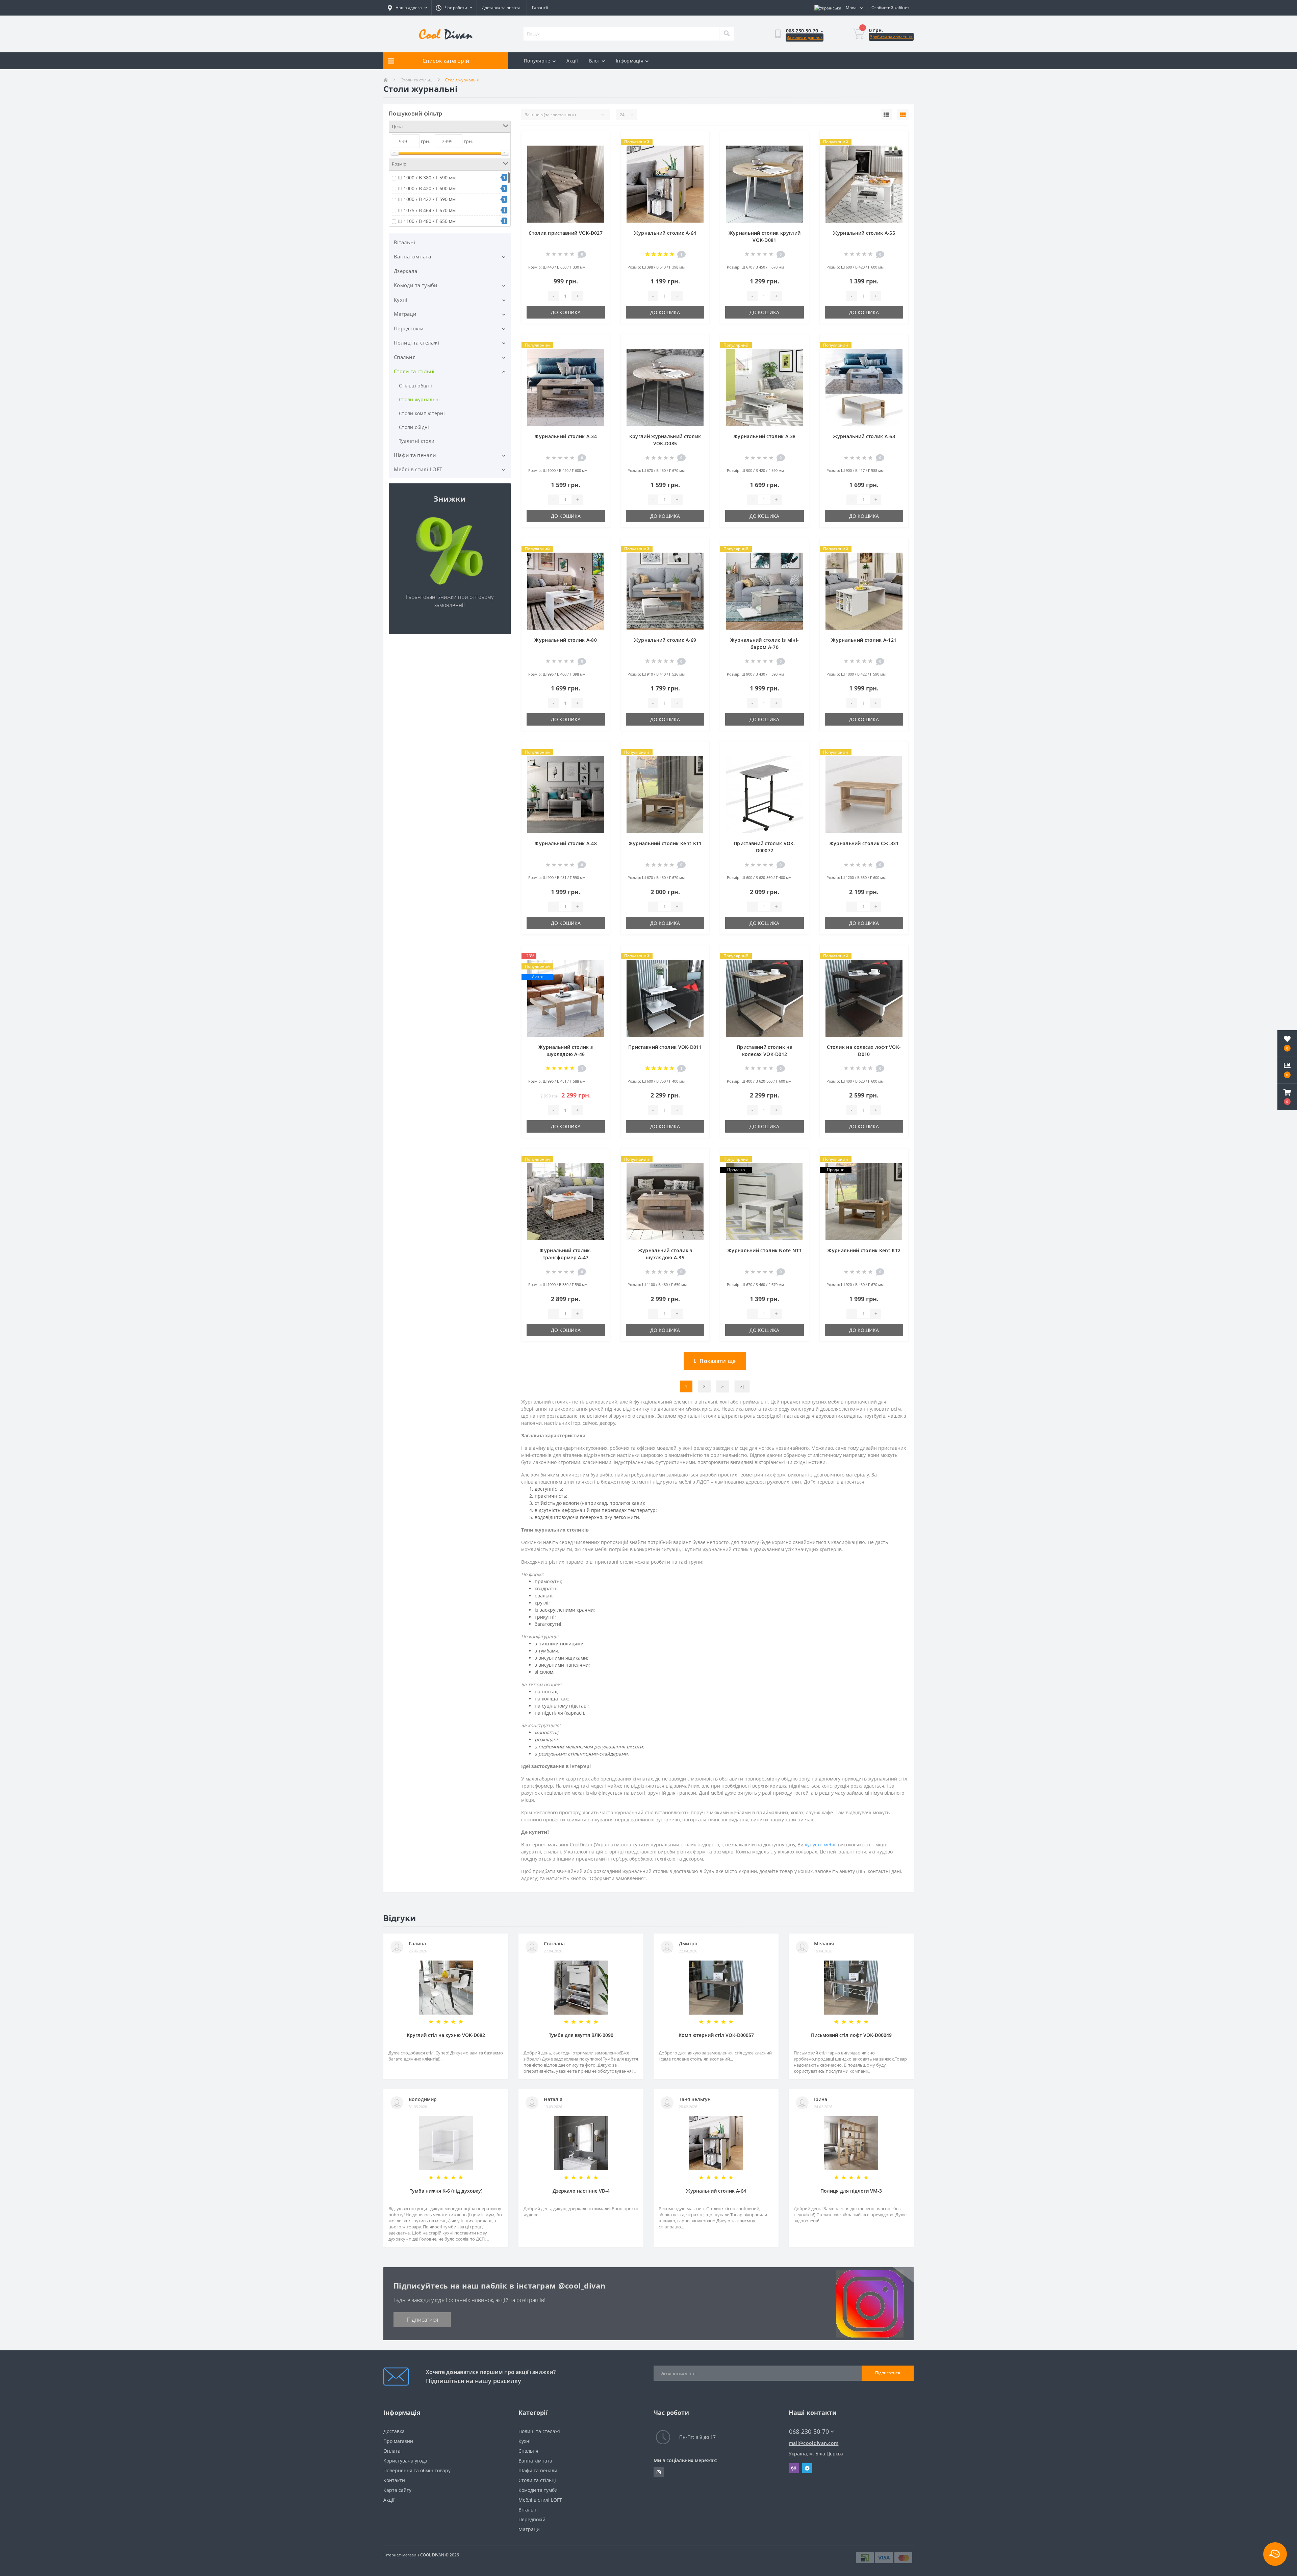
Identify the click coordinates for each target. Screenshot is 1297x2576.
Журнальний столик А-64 (665, 233)
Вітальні (404, 242)
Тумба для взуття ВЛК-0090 (581, 2035)
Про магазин (398, 2441)
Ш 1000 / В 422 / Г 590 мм (427, 199)
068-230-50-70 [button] (809, 2432)
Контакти (394, 2480)
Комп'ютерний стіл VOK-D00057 (716, 2035)
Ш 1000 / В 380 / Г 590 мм (427, 178)
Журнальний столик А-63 (864, 436)
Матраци (405, 314)
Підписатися (422, 2320)
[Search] (727, 34)
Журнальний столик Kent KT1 (665, 843)
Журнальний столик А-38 (765, 436)
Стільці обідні (415, 386)
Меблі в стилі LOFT (418, 469)
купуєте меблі (821, 1845)
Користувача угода (405, 2461)
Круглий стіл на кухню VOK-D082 (446, 2035)
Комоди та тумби (416, 285)
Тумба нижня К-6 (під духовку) (446, 2191)
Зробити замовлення (891, 37)
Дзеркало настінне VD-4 (581, 2191)
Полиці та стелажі (416, 343)
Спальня (405, 357)
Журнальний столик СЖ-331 (864, 843)
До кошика (566, 312)
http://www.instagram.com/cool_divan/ (659, 2472)
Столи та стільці (417, 80)
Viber (794, 2468)
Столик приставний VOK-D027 (566, 233)
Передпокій (409, 328)
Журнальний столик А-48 (566, 843)
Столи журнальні (419, 399)
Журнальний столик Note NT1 (765, 1250)
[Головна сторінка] (386, 80)
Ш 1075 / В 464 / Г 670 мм (427, 210)
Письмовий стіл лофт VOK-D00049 (851, 2035)
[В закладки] (599, 140)
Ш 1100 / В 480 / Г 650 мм (427, 221)
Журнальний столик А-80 (566, 640)
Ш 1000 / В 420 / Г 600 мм (427, 188)
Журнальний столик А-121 (864, 640)
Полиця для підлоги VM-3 (851, 2191)
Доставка (394, 2431)
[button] (1287, 1097)
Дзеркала (405, 271)
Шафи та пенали (415, 455)
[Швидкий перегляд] (599, 162)
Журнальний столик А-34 (566, 436)
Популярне (537, 61)
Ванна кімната (412, 256)
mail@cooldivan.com (813, 2443)
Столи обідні (414, 427)
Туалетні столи (417, 441)
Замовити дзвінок (805, 37)
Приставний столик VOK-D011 (665, 1047)
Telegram (807, 2468)
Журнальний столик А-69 (665, 640)
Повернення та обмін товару (417, 2470)
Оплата (392, 2451)
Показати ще (718, 1361)
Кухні (401, 300)
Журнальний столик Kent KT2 (864, 1250)
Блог (594, 61)
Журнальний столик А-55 (864, 233)
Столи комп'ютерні (422, 413)
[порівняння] (599, 151)
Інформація (630, 61)
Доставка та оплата (501, 8)
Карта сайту (397, 2490)
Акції (572, 61)
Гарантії (540, 8)
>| (742, 1386)
